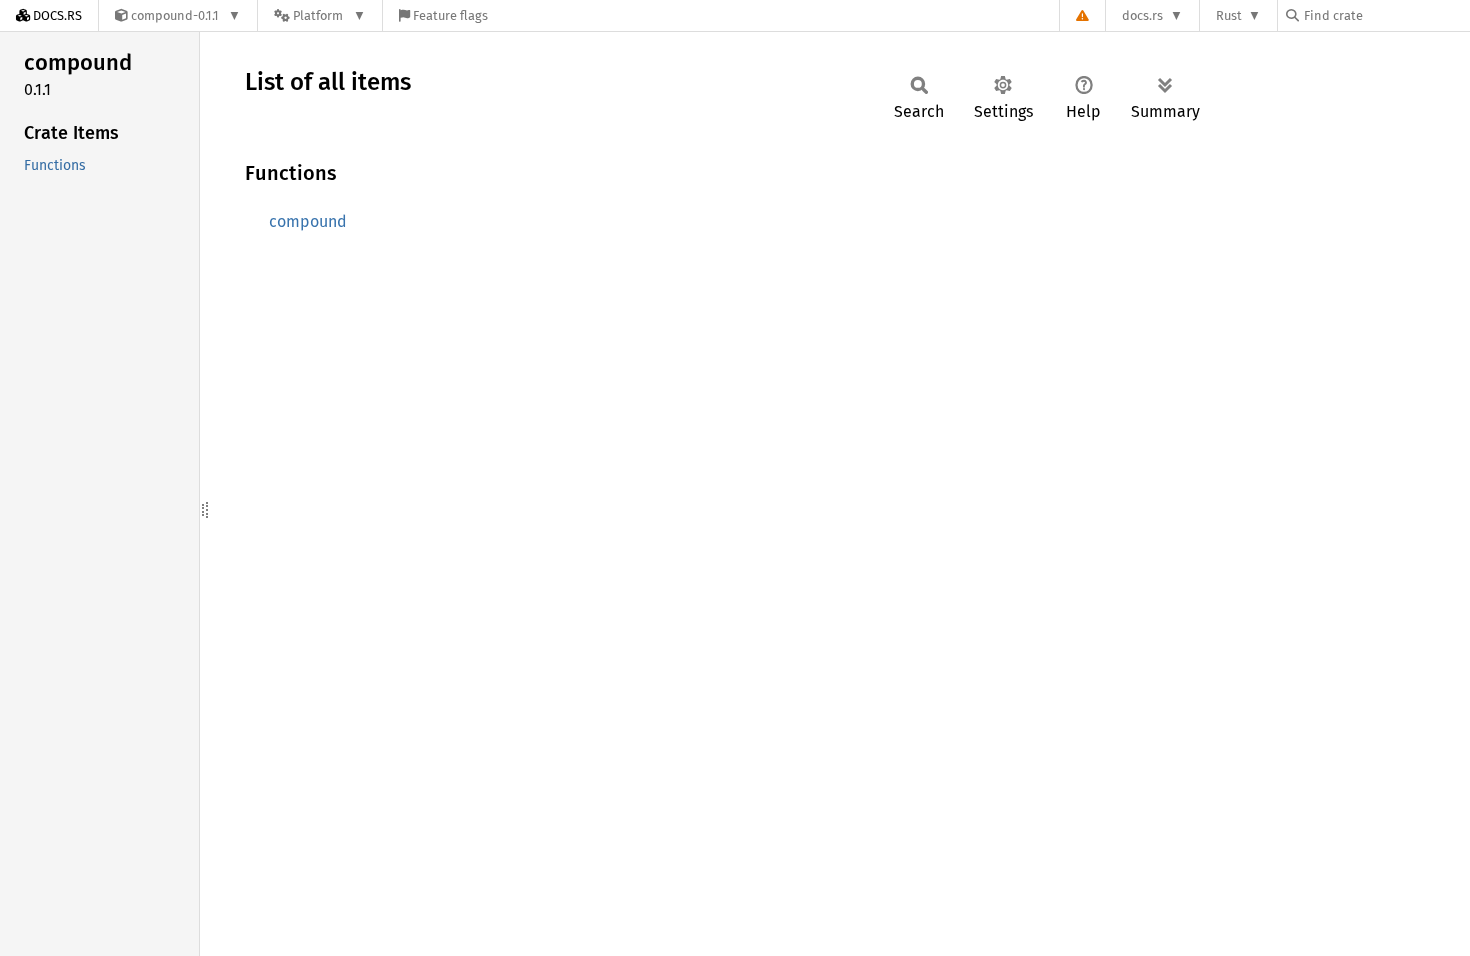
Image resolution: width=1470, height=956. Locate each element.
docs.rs (1142, 15)
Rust (1229, 15)
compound (308, 221)
